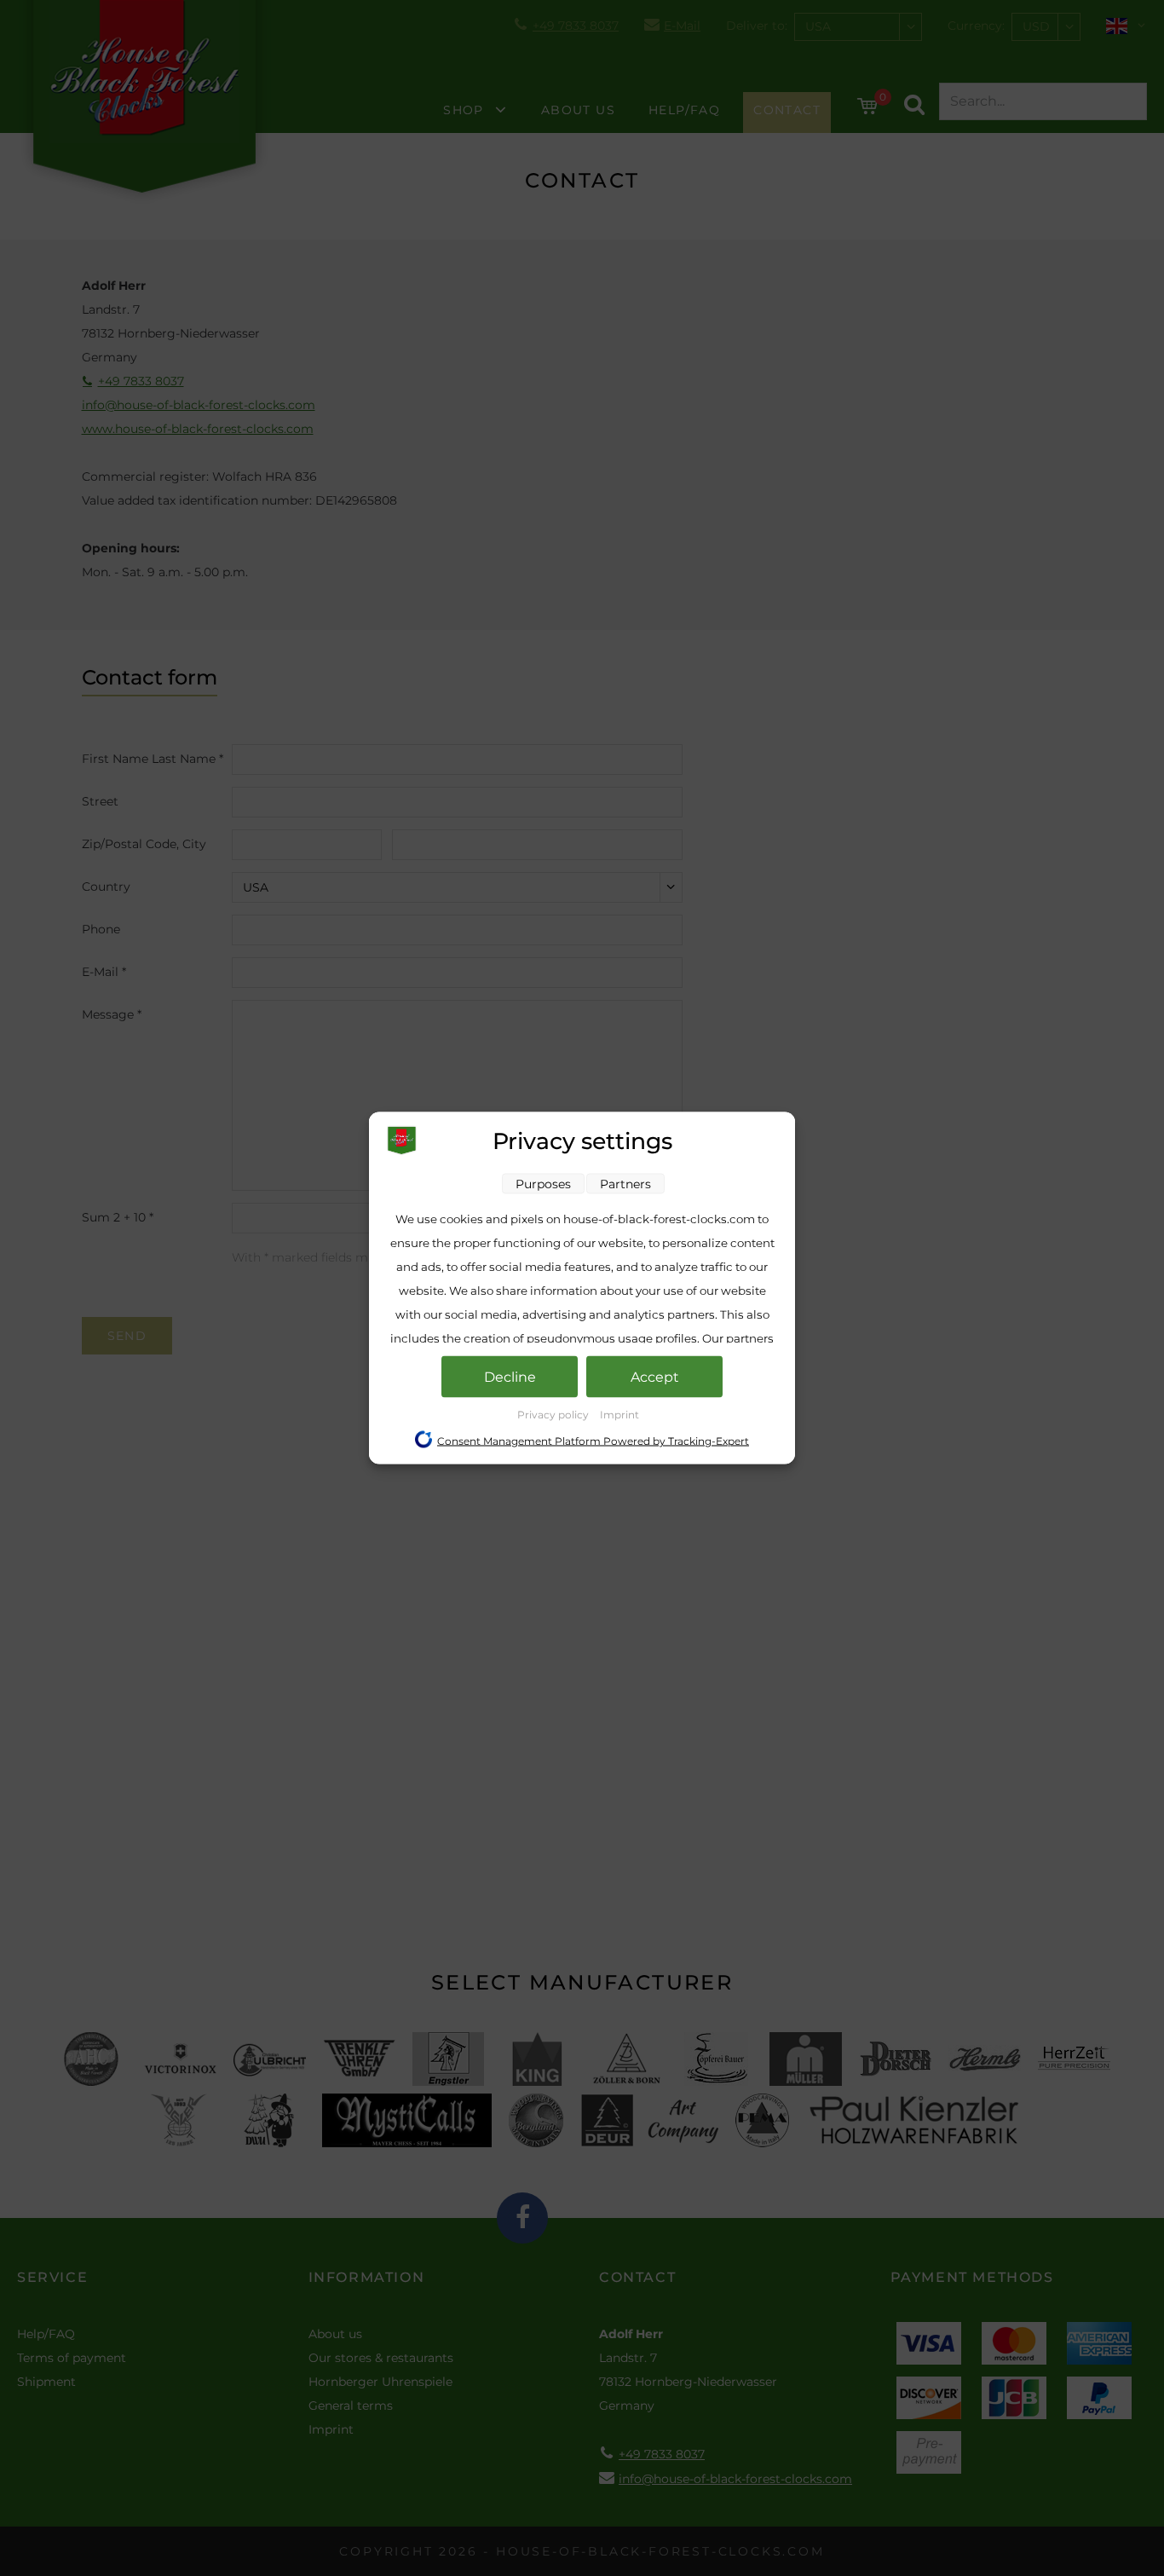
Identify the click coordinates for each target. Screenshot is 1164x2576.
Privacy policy (554, 1415)
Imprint (619, 1415)
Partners (625, 1184)
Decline (510, 1377)
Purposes (543, 1184)
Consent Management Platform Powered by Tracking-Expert (593, 1441)
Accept (655, 1377)
